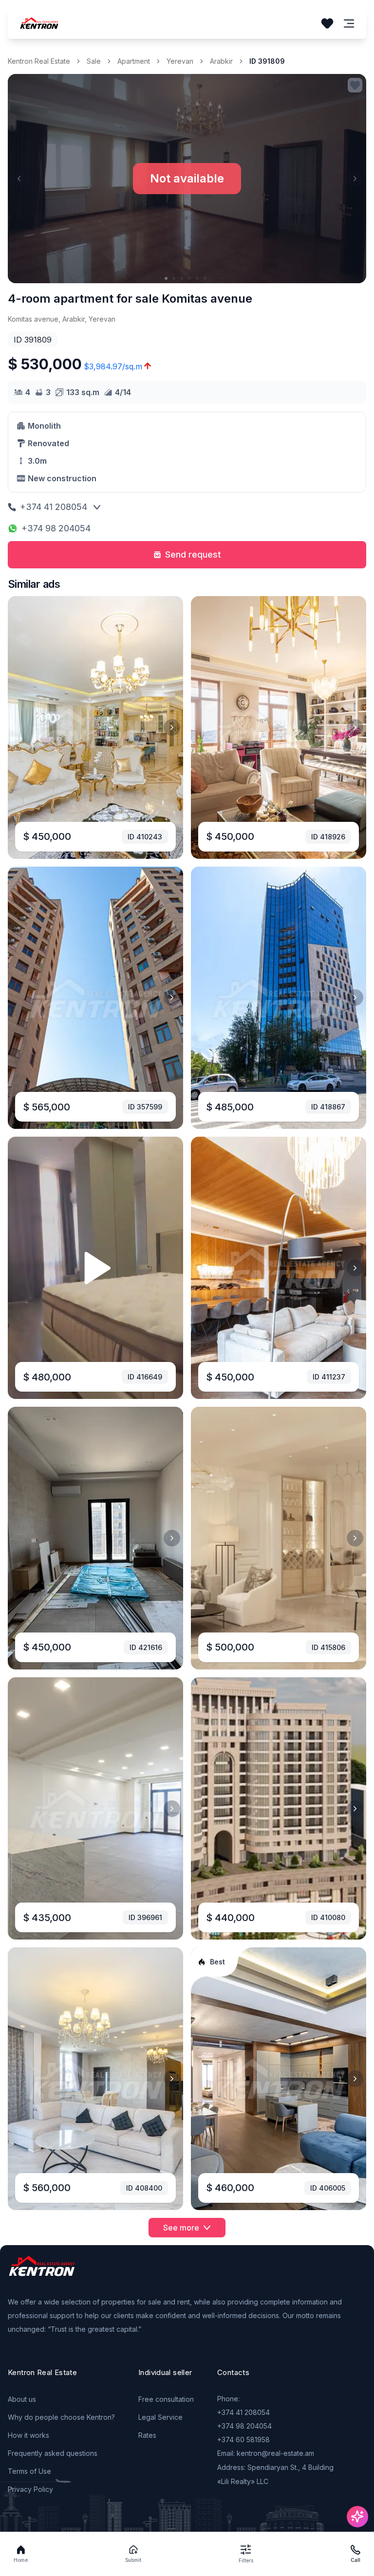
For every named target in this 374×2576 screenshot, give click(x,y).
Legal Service (160, 2417)
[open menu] (349, 24)
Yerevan (180, 61)
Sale (94, 61)
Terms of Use (29, 2471)
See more (181, 2228)
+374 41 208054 (54, 507)
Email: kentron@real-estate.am (266, 2453)
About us (22, 2399)
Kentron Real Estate (39, 61)
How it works (28, 2435)
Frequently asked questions (53, 2453)
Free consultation (166, 2399)
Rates (147, 2435)
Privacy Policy (30, 2489)
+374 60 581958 (243, 2440)
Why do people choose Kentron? (61, 2417)
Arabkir (221, 61)
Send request (193, 554)
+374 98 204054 (56, 528)
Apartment (134, 61)
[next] (172, 727)
